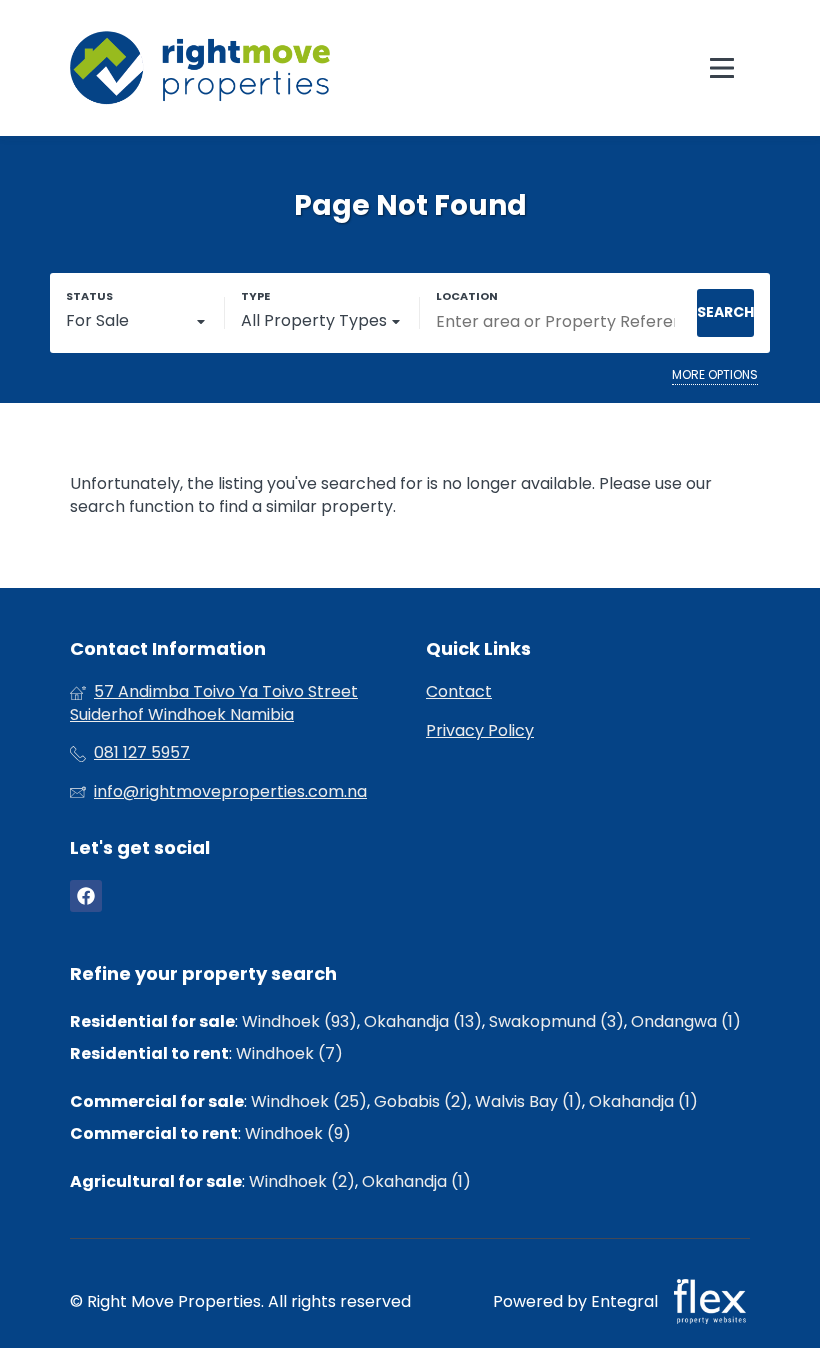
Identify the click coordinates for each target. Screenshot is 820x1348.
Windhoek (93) (299, 1021)
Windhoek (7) (289, 1053)
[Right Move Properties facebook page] (86, 896)
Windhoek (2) (302, 1181)
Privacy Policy (480, 731)
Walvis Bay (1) (528, 1101)
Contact (459, 692)
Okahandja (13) (423, 1021)
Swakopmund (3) (556, 1021)
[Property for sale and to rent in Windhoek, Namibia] (200, 68)
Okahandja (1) (643, 1101)
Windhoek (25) (309, 1101)
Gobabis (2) (421, 1101)
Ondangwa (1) (686, 1021)
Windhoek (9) (298, 1133)
